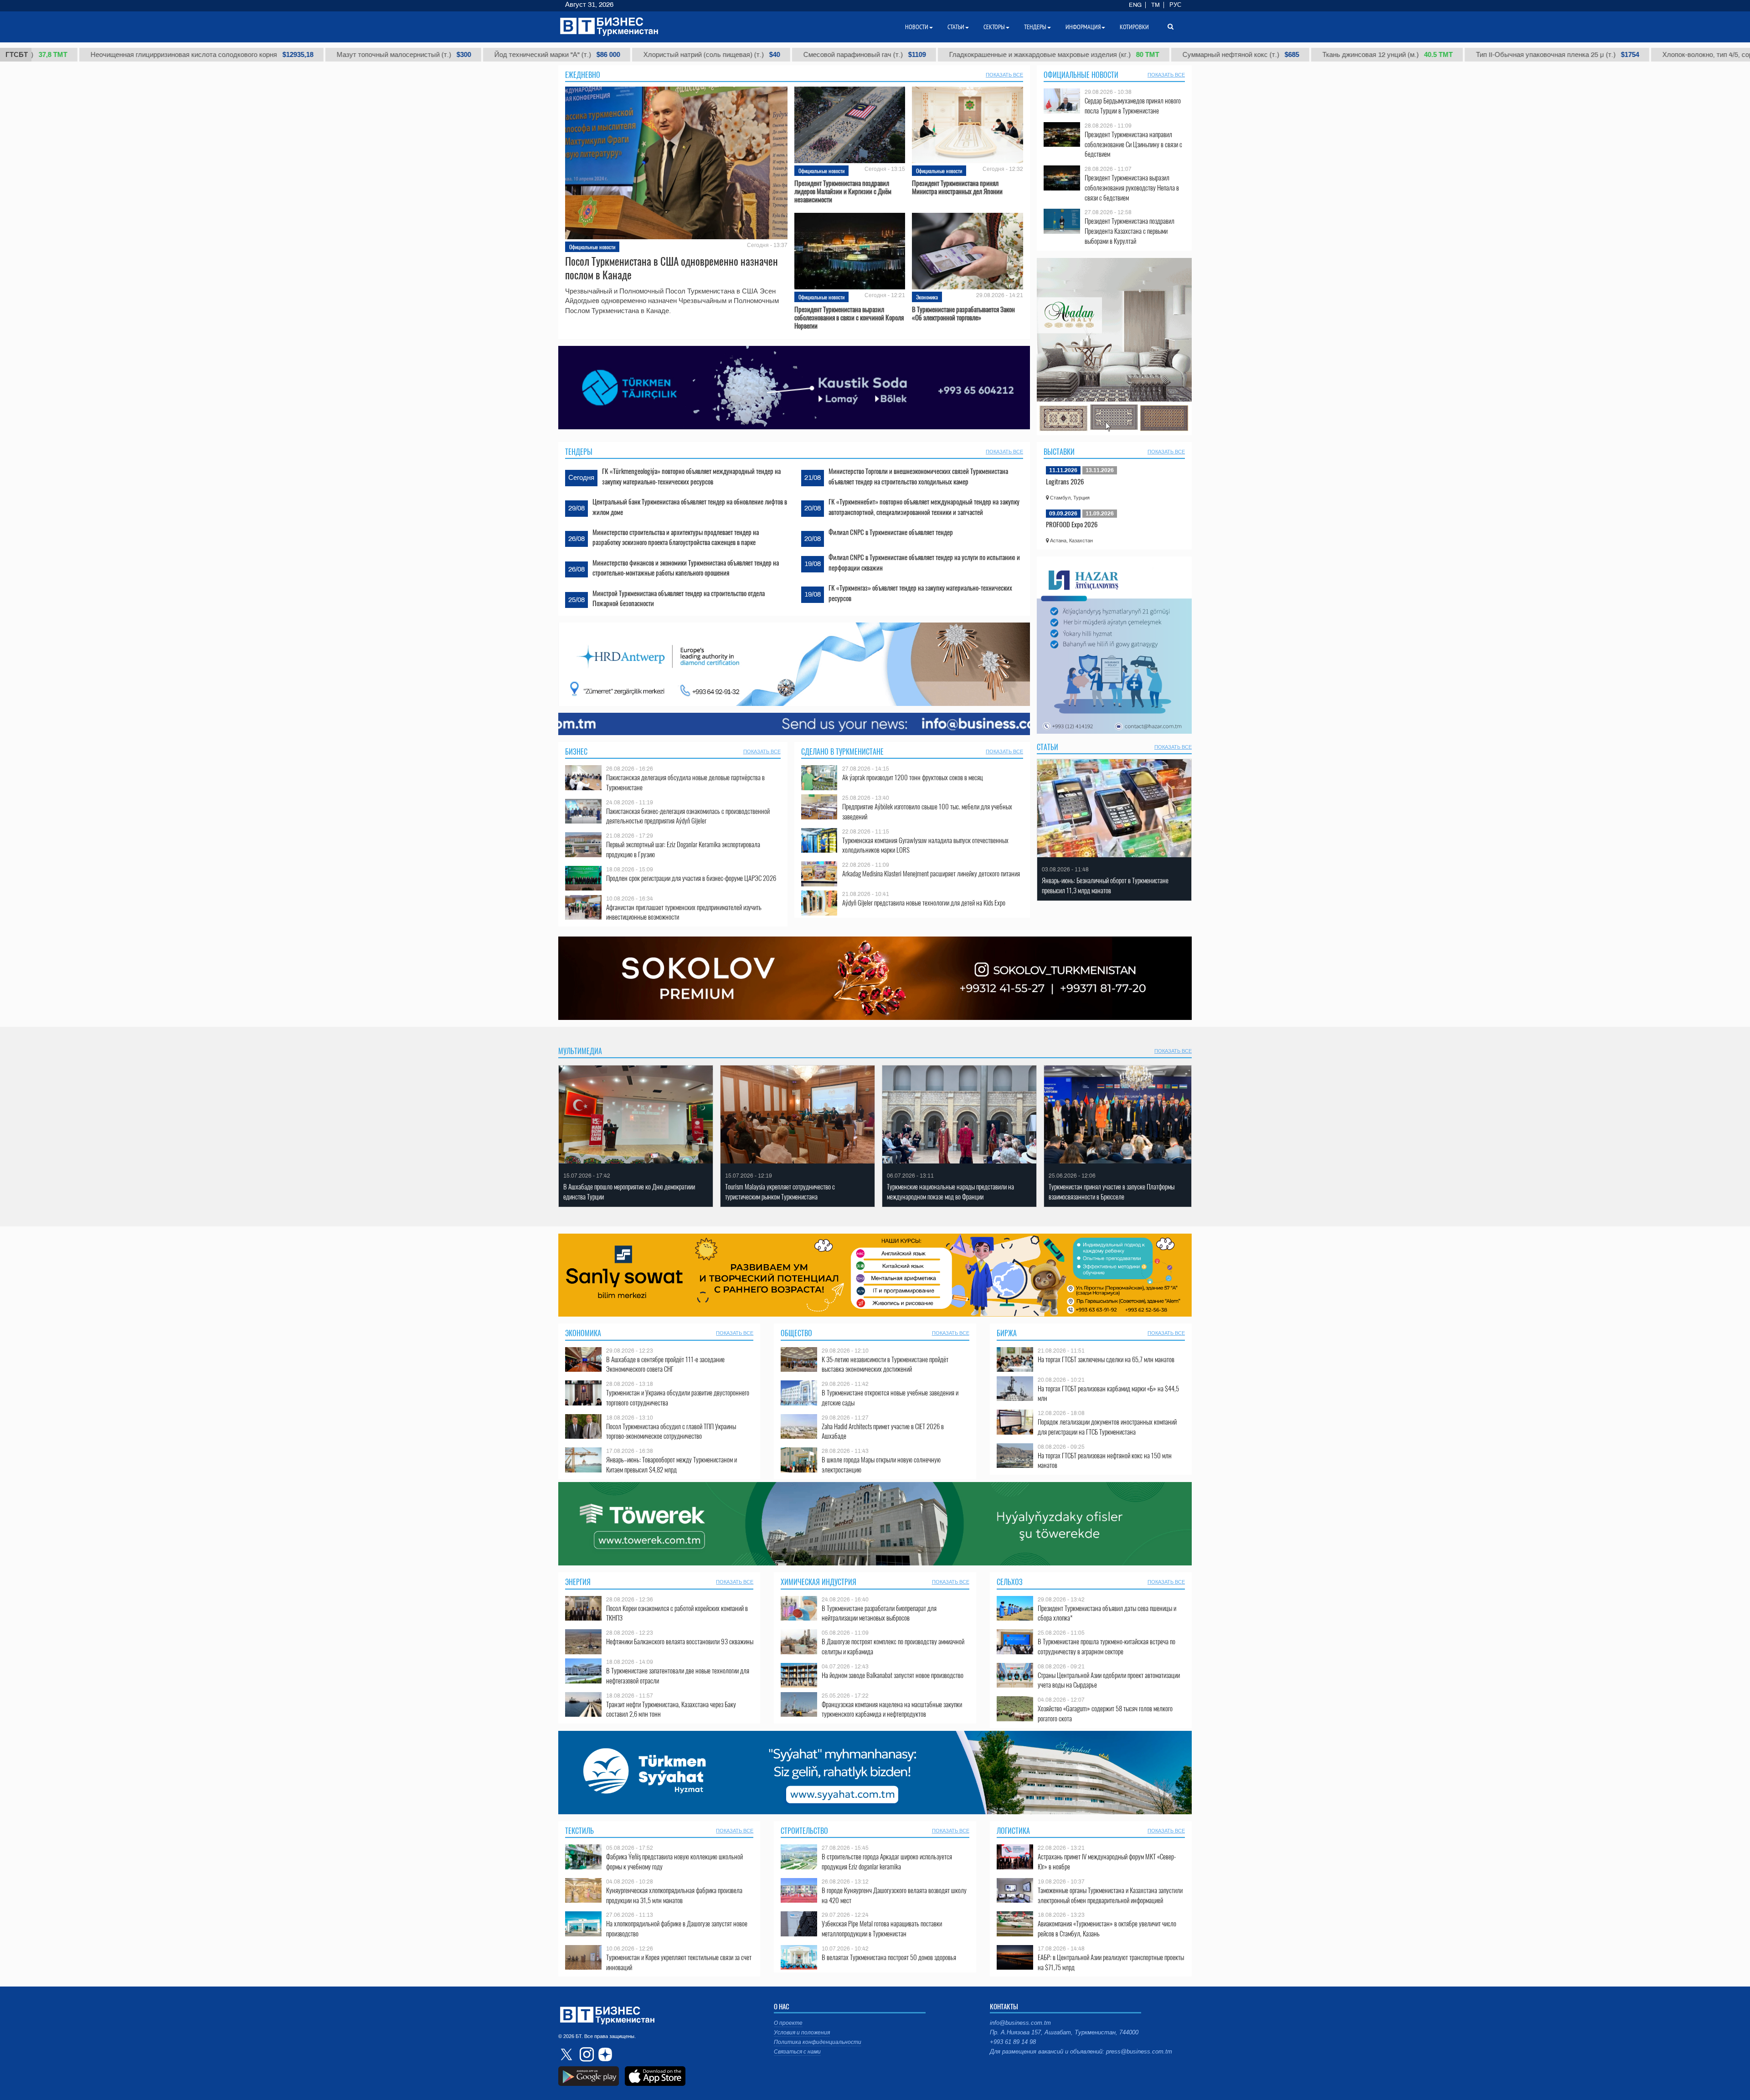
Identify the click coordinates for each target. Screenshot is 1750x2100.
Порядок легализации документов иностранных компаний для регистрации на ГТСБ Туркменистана (1107, 1427)
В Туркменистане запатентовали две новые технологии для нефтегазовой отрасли (678, 1675)
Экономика (927, 297)
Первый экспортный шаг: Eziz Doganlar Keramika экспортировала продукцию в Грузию (683, 849)
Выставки (1059, 452)
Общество (796, 1333)
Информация (1083, 27)
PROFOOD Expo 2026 (1072, 524)
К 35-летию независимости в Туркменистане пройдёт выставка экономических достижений (885, 1364)
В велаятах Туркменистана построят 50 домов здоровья (889, 1957)
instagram (586, 2054)
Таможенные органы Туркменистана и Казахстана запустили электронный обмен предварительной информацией (1110, 1895)
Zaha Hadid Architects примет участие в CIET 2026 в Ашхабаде (883, 1431)
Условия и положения (802, 2033)
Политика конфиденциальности (818, 2042)
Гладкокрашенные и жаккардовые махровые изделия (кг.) (920, 55)
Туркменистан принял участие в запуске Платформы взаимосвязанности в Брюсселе (1112, 1192)
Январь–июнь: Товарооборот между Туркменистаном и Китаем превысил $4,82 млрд (672, 1464)
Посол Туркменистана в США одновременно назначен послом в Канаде (672, 268)
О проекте (788, 2023)
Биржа (1007, 1333)
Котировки (1134, 27)
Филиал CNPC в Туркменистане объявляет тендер (891, 532)
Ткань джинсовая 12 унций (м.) (1254, 55)
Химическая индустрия (818, 1582)
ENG (1135, 5)
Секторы (994, 27)
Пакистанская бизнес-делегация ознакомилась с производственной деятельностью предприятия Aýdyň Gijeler (688, 816)
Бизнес (576, 751)
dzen (604, 2054)
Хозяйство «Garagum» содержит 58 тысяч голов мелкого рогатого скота (1105, 1713)
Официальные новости (592, 247)
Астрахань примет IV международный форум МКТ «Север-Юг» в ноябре (1107, 1861)
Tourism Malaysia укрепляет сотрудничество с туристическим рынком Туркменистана (780, 1192)
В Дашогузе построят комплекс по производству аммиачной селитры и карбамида (893, 1646)
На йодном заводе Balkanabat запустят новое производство (893, 1675)
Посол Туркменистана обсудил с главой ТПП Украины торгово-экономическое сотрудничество (671, 1431)
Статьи (1047, 747)
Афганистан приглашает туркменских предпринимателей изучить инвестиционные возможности (684, 912)
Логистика (1013, 1831)
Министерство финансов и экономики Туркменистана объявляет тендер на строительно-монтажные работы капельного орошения (686, 567)
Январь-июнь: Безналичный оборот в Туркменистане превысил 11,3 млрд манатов (1105, 885)
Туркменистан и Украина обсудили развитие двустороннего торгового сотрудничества (678, 1397)
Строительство (804, 1831)
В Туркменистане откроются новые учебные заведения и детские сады (890, 1397)
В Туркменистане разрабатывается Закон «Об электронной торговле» (963, 313)
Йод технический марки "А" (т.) (423, 55)
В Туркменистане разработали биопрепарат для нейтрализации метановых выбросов (879, 1613)
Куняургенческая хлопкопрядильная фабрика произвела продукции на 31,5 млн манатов (674, 1895)
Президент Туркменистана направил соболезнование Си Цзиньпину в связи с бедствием (1133, 144)
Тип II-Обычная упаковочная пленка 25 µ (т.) (1424, 55)
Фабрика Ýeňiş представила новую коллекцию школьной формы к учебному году (674, 1861)
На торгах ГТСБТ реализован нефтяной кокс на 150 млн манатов (1105, 1460)
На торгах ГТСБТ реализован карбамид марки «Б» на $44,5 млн (1108, 1393)
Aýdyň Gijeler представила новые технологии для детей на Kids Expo (924, 903)
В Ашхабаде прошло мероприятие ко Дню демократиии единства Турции (629, 1192)
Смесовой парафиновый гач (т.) (731, 55)
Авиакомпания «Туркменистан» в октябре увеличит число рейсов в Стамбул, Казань (1107, 1928)
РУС (1175, 5)
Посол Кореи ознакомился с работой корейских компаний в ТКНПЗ (677, 1613)
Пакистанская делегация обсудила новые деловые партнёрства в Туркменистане (685, 782)
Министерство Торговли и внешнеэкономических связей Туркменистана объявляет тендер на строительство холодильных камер (918, 476)
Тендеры (579, 452)
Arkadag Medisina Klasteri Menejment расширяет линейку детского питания (931, 873)
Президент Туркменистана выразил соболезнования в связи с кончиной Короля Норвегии (849, 317)
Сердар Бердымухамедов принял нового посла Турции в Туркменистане (1133, 106)
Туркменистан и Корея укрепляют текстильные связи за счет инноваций (679, 1962)
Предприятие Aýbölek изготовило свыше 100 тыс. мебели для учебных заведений (927, 811)
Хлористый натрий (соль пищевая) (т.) (578, 55)
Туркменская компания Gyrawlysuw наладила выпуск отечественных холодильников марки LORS (925, 845)
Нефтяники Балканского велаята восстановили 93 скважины (680, 1641)
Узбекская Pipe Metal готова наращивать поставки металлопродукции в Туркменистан (882, 1928)
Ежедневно (583, 75)
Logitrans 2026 (1065, 481)
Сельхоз (1010, 1582)
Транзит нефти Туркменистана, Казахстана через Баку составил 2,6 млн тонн (671, 1709)
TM (1156, 5)
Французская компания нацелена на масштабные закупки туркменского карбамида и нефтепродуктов (892, 1709)
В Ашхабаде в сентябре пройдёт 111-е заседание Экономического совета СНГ (665, 1364)
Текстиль (579, 1831)
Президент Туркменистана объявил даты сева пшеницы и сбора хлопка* (1107, 1613)
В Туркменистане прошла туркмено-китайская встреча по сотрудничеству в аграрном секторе (1107, 1646)
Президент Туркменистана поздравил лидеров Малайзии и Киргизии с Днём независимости (843, 191)
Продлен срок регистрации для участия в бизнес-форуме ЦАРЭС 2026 (691, 878)
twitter (567, 2054)
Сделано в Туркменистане (842, 751)
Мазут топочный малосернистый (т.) (270, 55)
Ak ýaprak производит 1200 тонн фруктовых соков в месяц (913, 777)
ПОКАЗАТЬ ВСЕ (1004, 75)
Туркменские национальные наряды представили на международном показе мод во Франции (950, 1192)
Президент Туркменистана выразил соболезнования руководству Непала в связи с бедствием (1132, 188)
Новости (917, 27)
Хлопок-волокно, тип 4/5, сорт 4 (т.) (1603, 55)
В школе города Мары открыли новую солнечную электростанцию (881, 1464)
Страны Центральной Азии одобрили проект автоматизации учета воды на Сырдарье (1109, 1680)
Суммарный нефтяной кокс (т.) (1107, 55)
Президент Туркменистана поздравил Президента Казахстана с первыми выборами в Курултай (1130, 231)
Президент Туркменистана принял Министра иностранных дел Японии (957, 187)
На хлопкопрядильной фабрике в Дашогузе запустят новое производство (677, 1928)
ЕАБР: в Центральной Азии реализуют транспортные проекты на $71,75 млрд (1111, 1962)
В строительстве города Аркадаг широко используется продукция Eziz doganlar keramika (887, 1861)
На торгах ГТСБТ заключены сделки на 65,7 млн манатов (1106, 1359)
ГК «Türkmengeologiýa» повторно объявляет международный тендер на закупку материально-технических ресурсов (691, 476)
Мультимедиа (580, 1051)
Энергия (578, 1582)
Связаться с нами (797, 2052)
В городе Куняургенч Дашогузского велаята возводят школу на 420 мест (894, 1895)
